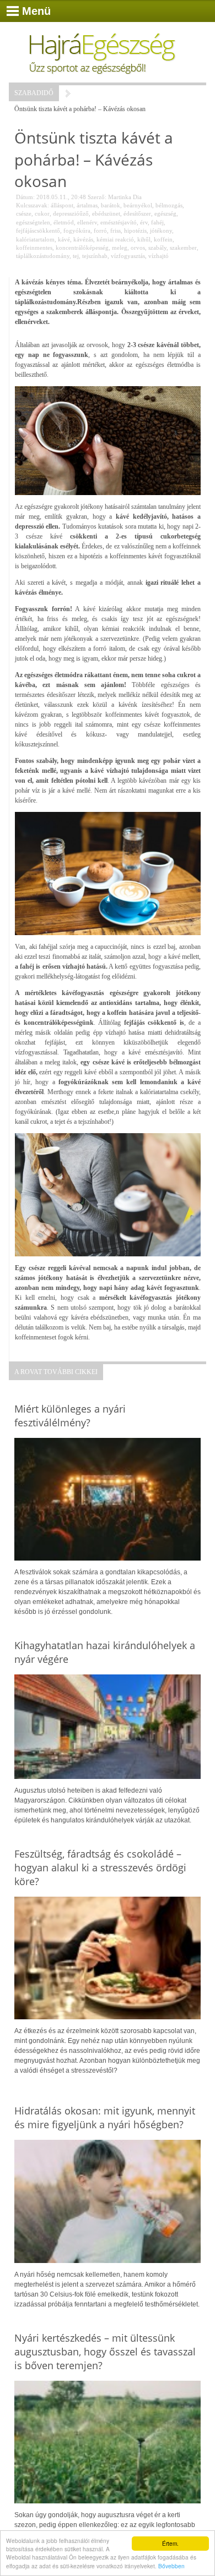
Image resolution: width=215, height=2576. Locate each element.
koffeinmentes (34, 248)
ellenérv (87, 222)
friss (115, 230)
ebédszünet (106, 213)
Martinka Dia (125, 197)
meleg (120, 248)
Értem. (170, 2543)
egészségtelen (33, 222)
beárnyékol (138, 205)
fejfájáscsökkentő (38, 230)
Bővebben (171, 2566)
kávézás (83, 239)
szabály (157, 248)
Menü (36, 11)
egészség (165, 213)
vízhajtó (158, 256)
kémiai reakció (115, 239)
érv (144, 222)
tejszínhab (95, 256)
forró (100, 230)
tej (76, 256)
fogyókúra (77, 230)
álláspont (62, 205)
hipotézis (135, 230)
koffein (163, 239)
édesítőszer (137, 213)
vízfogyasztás (128, 256)
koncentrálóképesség (82, 248)
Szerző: (97, 197)
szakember (183, 248)
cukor (42, 213)
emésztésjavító (119, 222)
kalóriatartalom (35, 239)
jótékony (161, 230)
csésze (24, 213)
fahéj (157, 222)
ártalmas (87, 205)
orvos (138, 248)
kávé (64, 239)
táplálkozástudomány (43, 256)
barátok (111, 205)
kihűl (144, 239)
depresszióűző (71, 213)
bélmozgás (169, 205)
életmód (64, 222)
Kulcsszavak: (33, 205)
